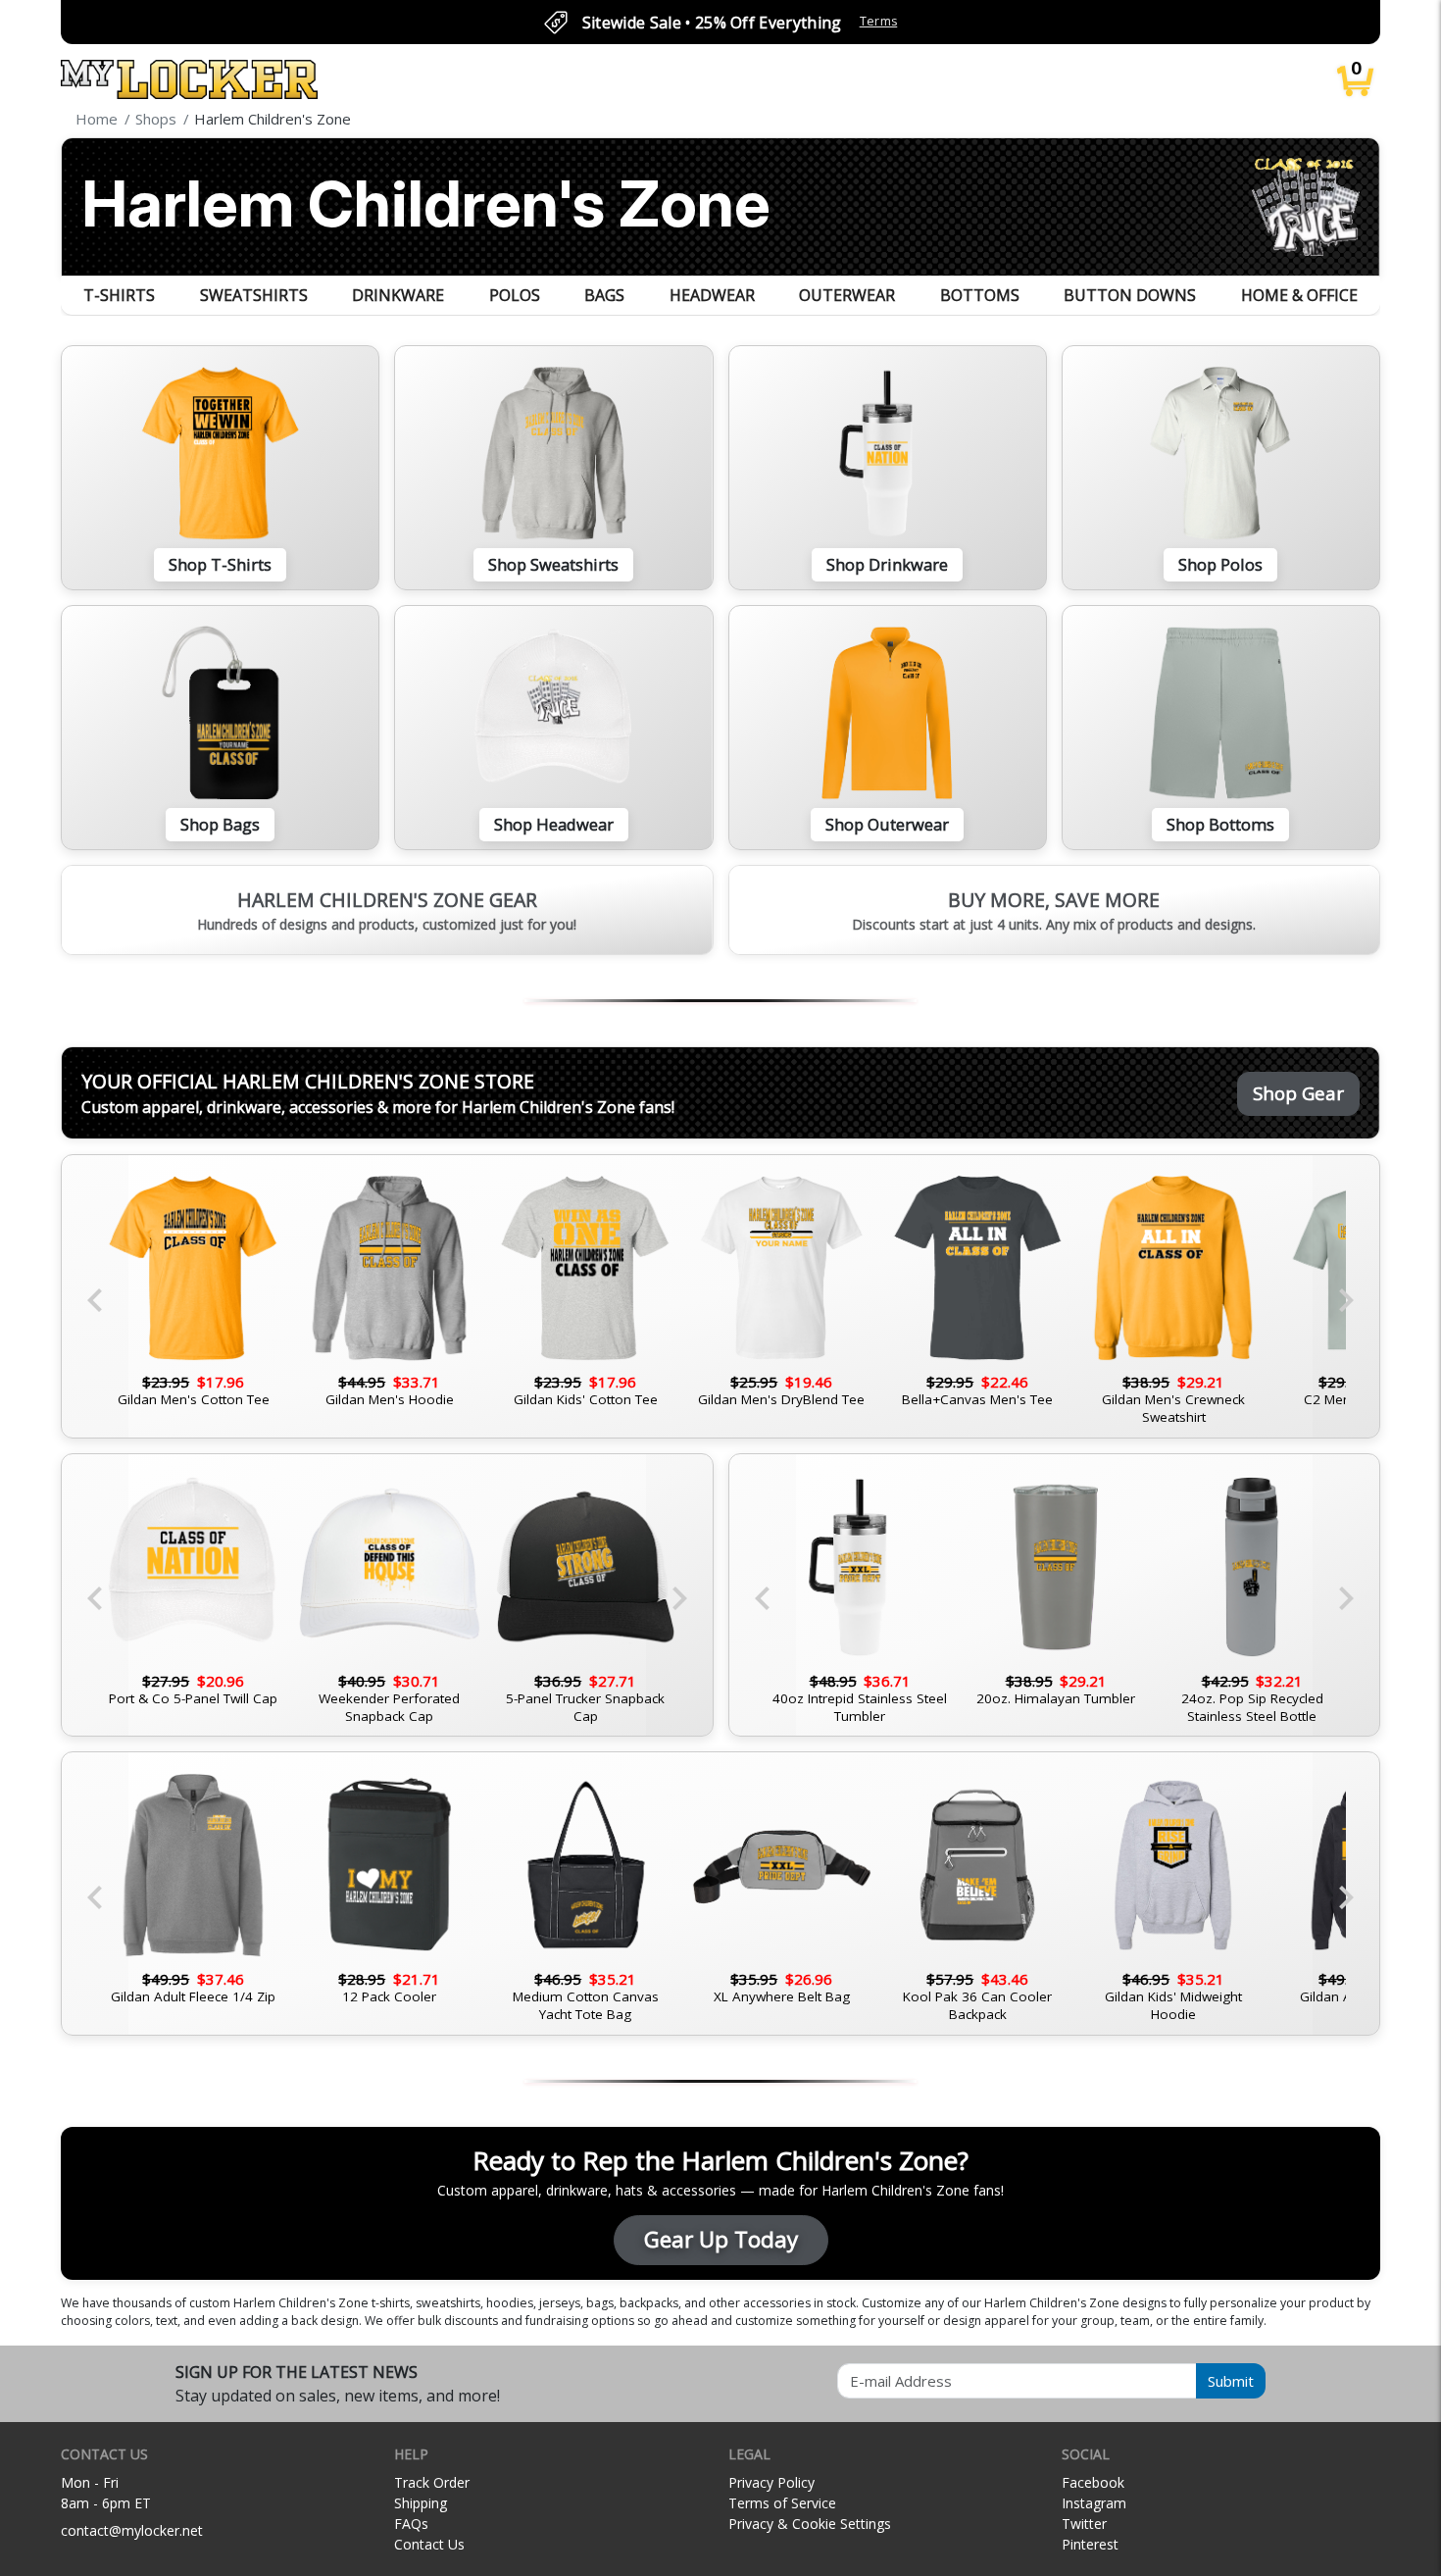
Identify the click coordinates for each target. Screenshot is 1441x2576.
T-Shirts (119, 295)
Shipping (421, 2503)
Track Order (432, 2482)
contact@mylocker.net (132, 2530)
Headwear (712, 295)
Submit (1231, 2381)
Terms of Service (782, 2503)
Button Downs (1130, 295)
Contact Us (429, 2544)
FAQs (411, 2524)
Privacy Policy (771, 2482)
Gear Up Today (721, 2239)
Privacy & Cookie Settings (810, 2524)
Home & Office (1299, 295)
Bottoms (980, 295)
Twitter (1084, 2524)
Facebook (1093, 2482)
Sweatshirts (254, 295)
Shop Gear (1298, 1093)
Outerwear (847, 295)
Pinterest (1090, 2544)
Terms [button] (879, 21)
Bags (604, 295)
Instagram (1094, 2503)
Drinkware (398, 295)
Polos (515, 295)
